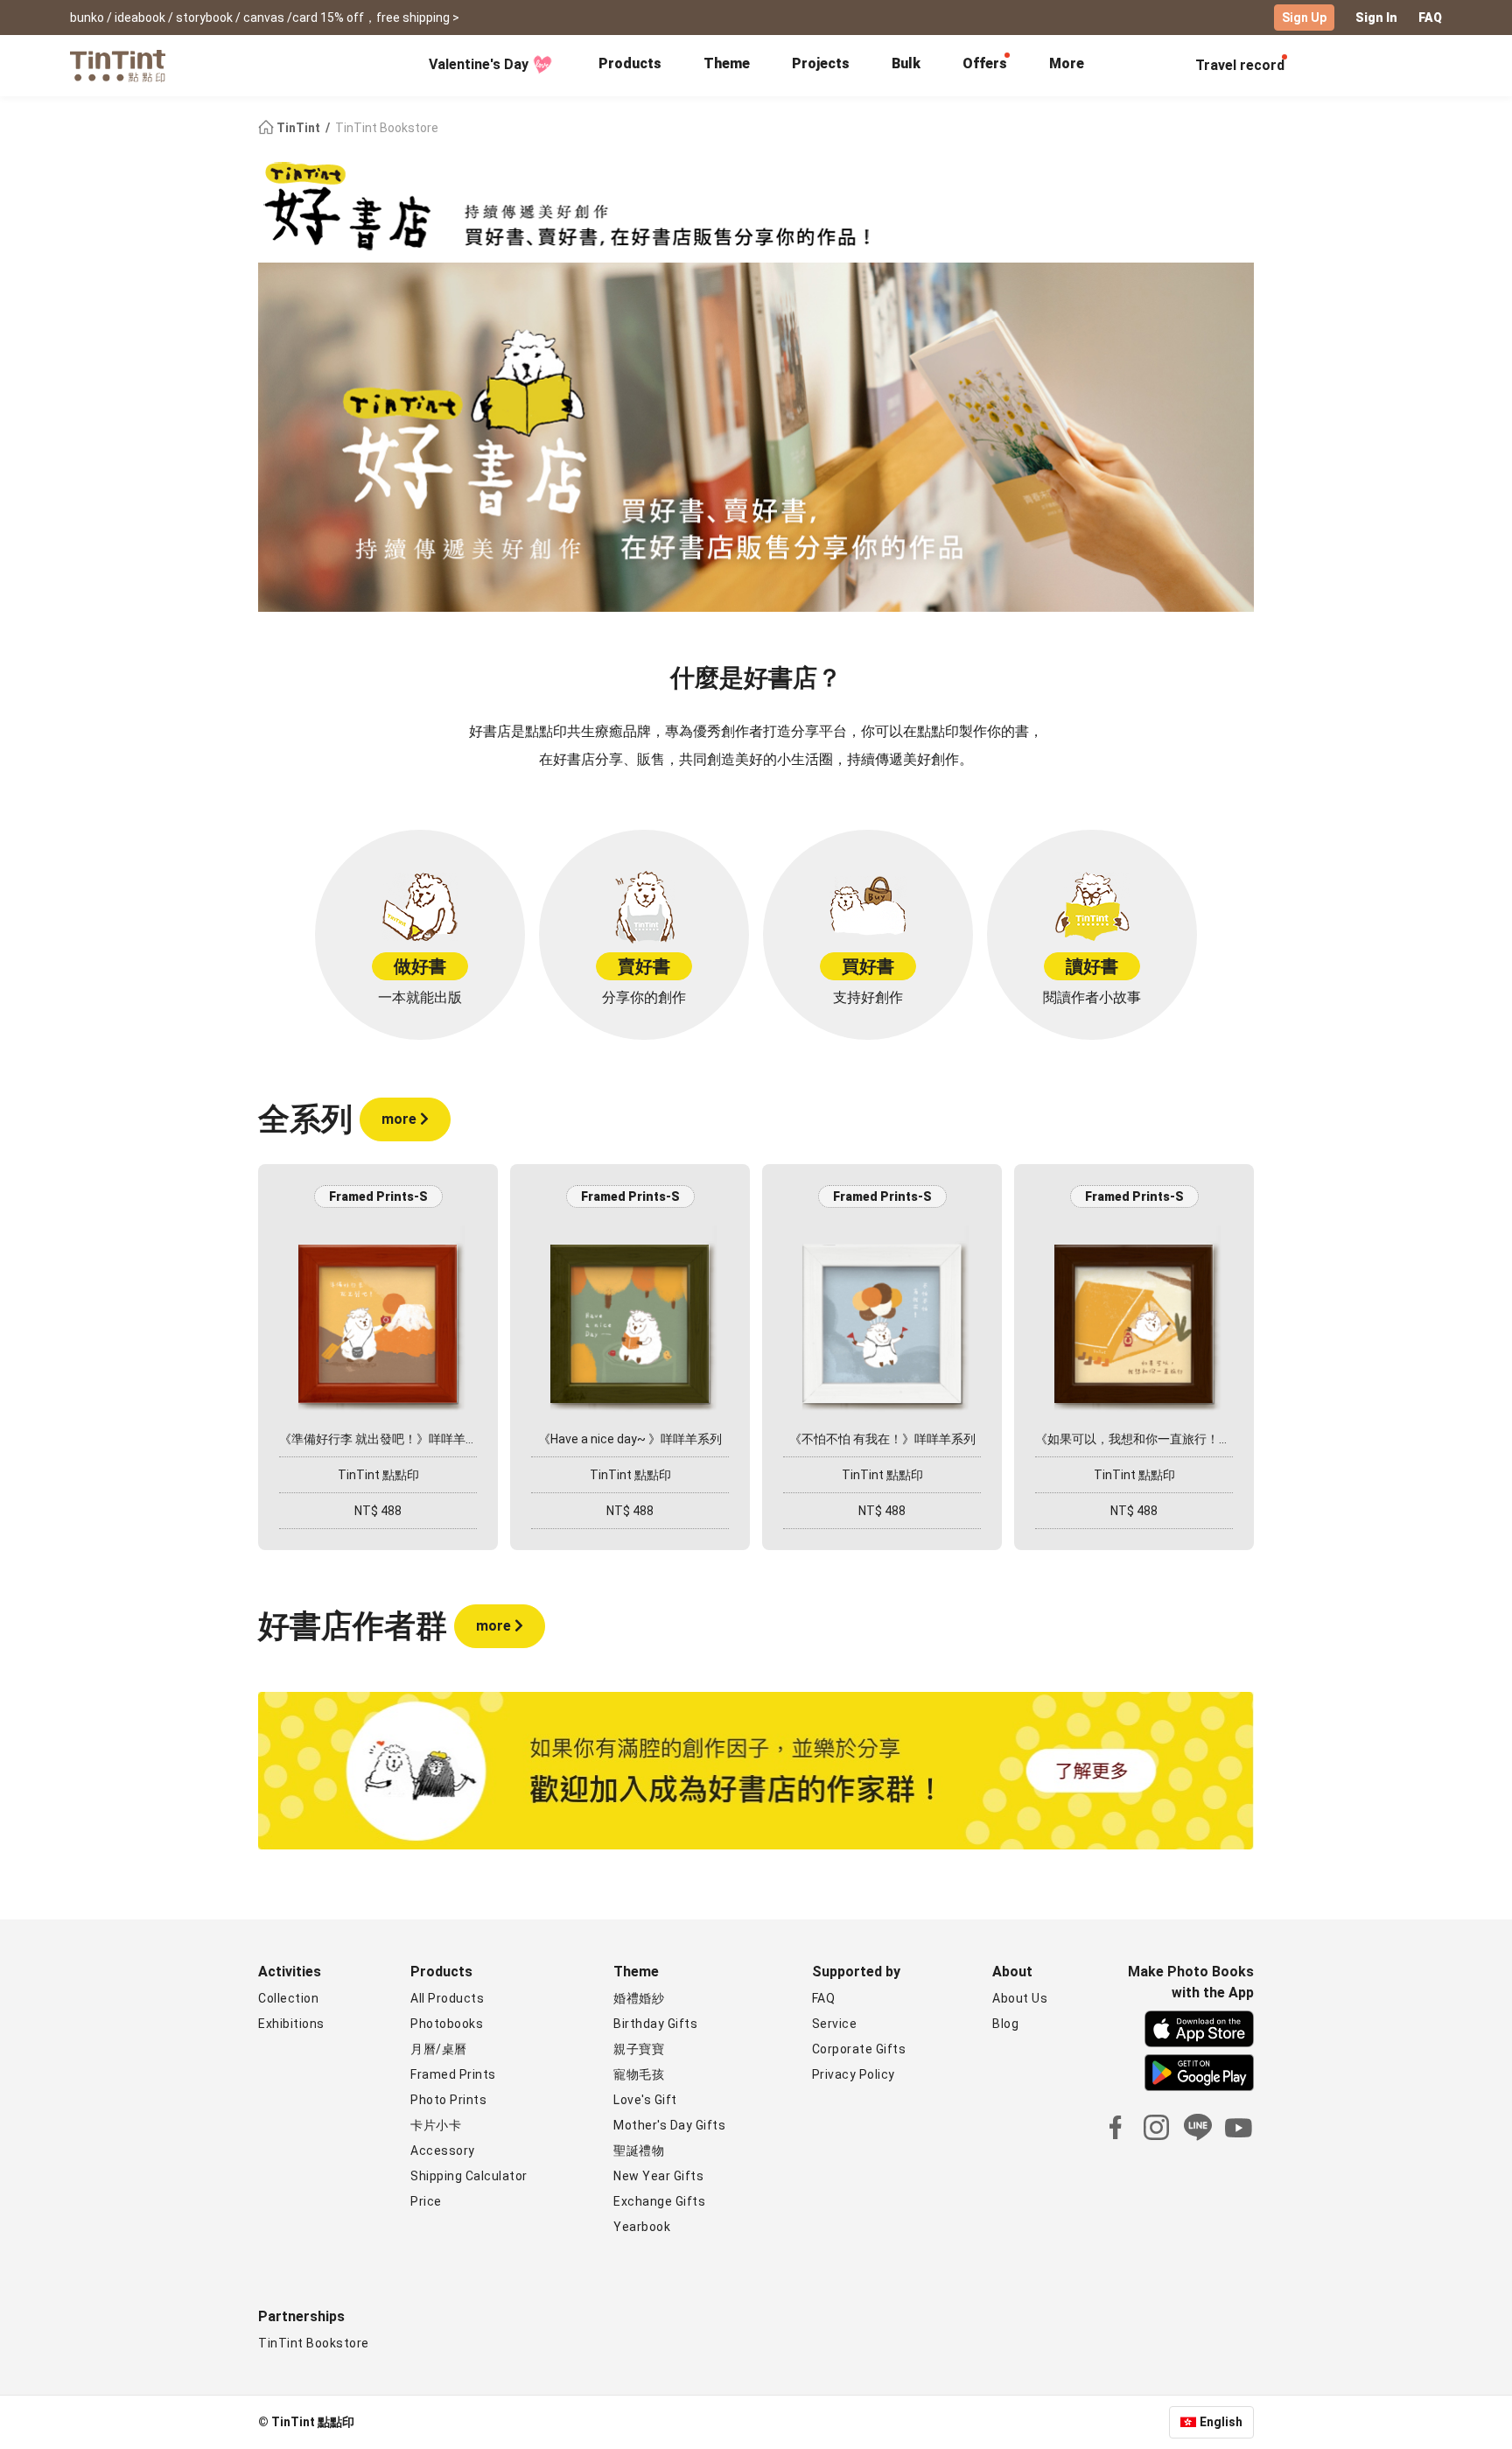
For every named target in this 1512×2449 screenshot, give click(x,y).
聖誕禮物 (639, 2151)
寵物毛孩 (639, 2074)
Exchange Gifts (659, 2201)
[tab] (630, 66)
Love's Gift (645, 2100)
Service (835, 2024)
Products (630, 63)
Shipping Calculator (469, 2176)
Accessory (443, 2151)
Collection (288, 1998)
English (1221, 2422)
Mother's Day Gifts (669, 2125)
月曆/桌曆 (439, 2049)
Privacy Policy (854, 2074)
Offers (985, 63)
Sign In (1376, 18)
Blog (1005, 2024)
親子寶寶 (639, 2049)
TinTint (298, 128)
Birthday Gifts (655, 2024)
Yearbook (642, 2227)
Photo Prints (448, 2100)
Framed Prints (453, 2074)
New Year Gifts (658, 2176)
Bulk (906, 63)
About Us (1020, 1998)
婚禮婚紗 (639, 1998)
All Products (447, 1998)
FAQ (1430, 18)
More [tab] (1067, 63)
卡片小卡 (436, 2125)
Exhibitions (291, 2024)
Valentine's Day (479, 64)
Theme (727, 63)
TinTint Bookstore (314, 2343)
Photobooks (447, 2024)
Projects (821, 63)
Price (426, 2201)
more (401, 1119)
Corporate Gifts (859, 2049)
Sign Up (1304, 18)
